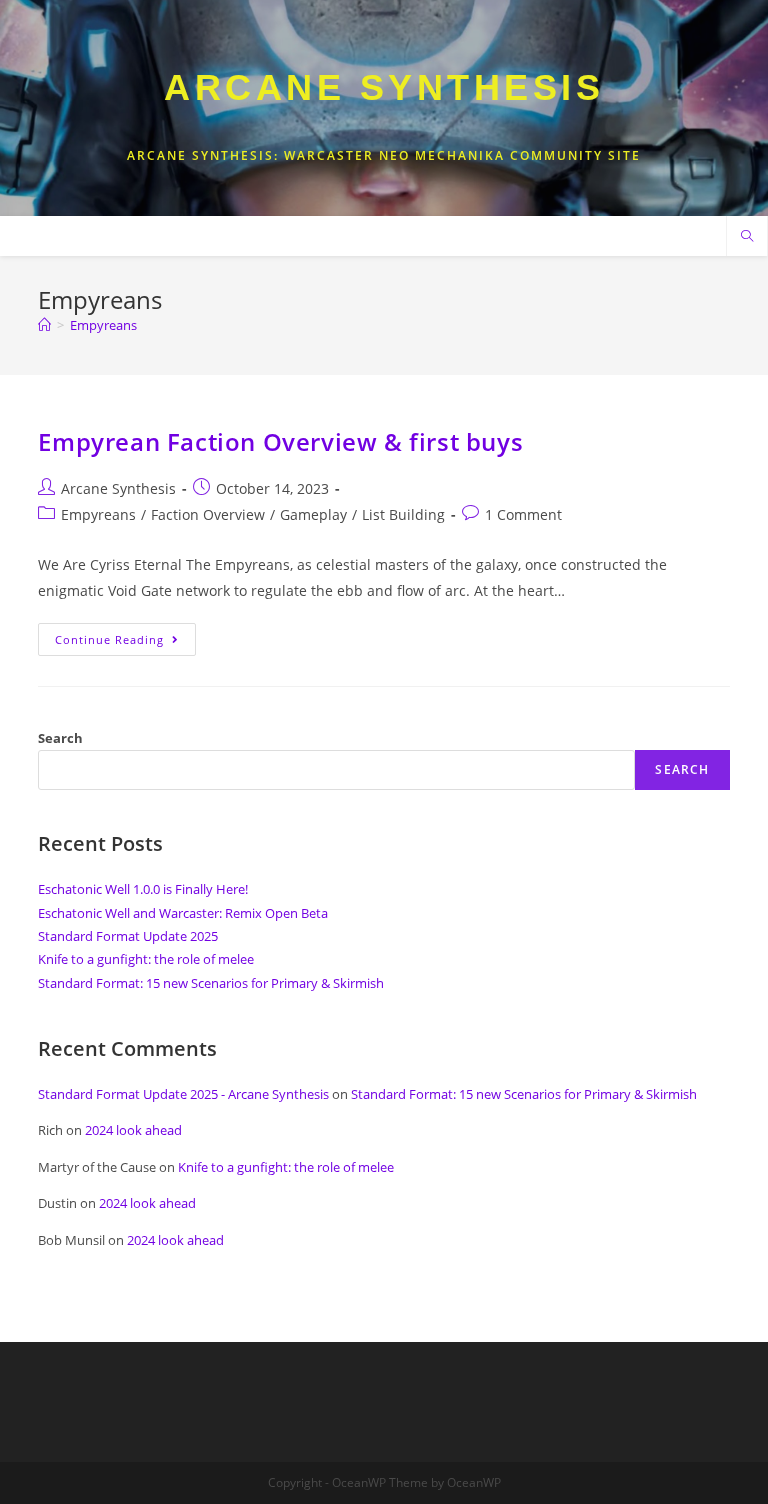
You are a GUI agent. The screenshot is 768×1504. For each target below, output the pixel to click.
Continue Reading (125, 643)
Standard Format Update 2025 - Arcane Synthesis (183, 1094)
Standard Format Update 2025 (128, 936)
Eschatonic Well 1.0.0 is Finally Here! (143, 889)
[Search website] (747, 237)
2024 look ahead (133, 1130)
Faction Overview (208, 514)
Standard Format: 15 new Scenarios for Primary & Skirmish (211, 983)
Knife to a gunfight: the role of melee (146, 959)
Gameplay (313, 514)
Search (60, 738)
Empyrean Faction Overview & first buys (280, 441)
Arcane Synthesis (384, 87)
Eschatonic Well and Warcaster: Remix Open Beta (183, 913)
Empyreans (98, 514)
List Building (403, 514)
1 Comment (523, 514)
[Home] (44, 325)
